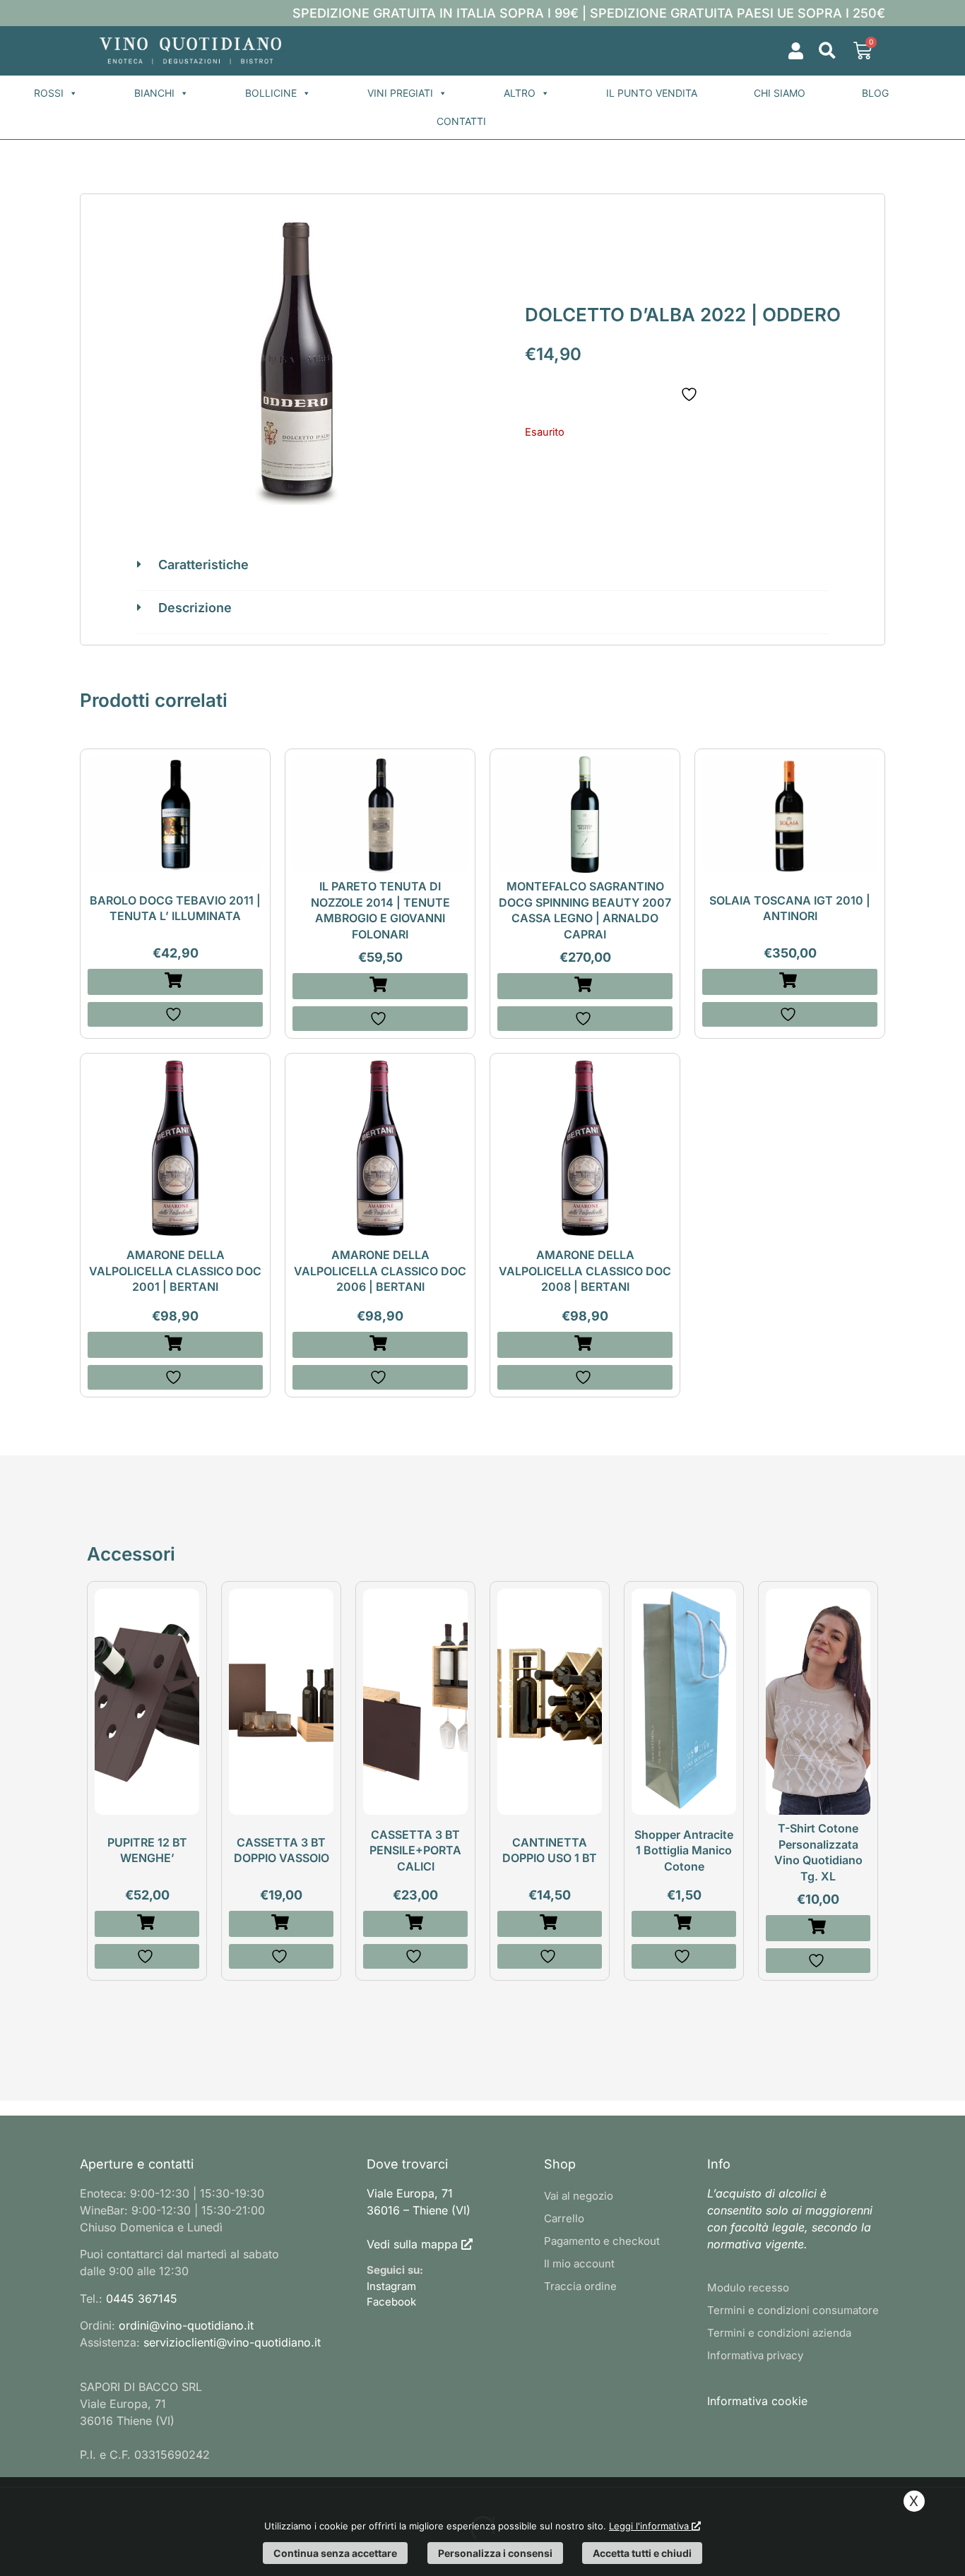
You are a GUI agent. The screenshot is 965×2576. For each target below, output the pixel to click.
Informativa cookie (757, 2401)
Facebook (391, 2302)
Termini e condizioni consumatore (793, 2310)
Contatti (461, 121)
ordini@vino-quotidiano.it (186, 2325)
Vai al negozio (579, 2196)
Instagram (391, 2286)
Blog (875, 93)
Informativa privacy (755, 2355)
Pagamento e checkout (602, 2241)
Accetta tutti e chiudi (642, 2553)
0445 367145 (142, 2298)
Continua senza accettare (335, 2553)
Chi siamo (780, 93)
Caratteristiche (203, 565)
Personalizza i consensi (495, 2553)
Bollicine (271, 93)
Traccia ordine (580, 2286)
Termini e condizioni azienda (779, 2333)
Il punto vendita (652, 93)
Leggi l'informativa (650, 2526)
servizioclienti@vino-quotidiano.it (232, 2342)
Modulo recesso (748, 2288)
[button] (827, 51)
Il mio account (579, 2264)
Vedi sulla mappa (412, 2244)
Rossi (49, 93)
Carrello (564, 2218)
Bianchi (154, 93)
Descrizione (195, 608)
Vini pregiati (400, 93)
